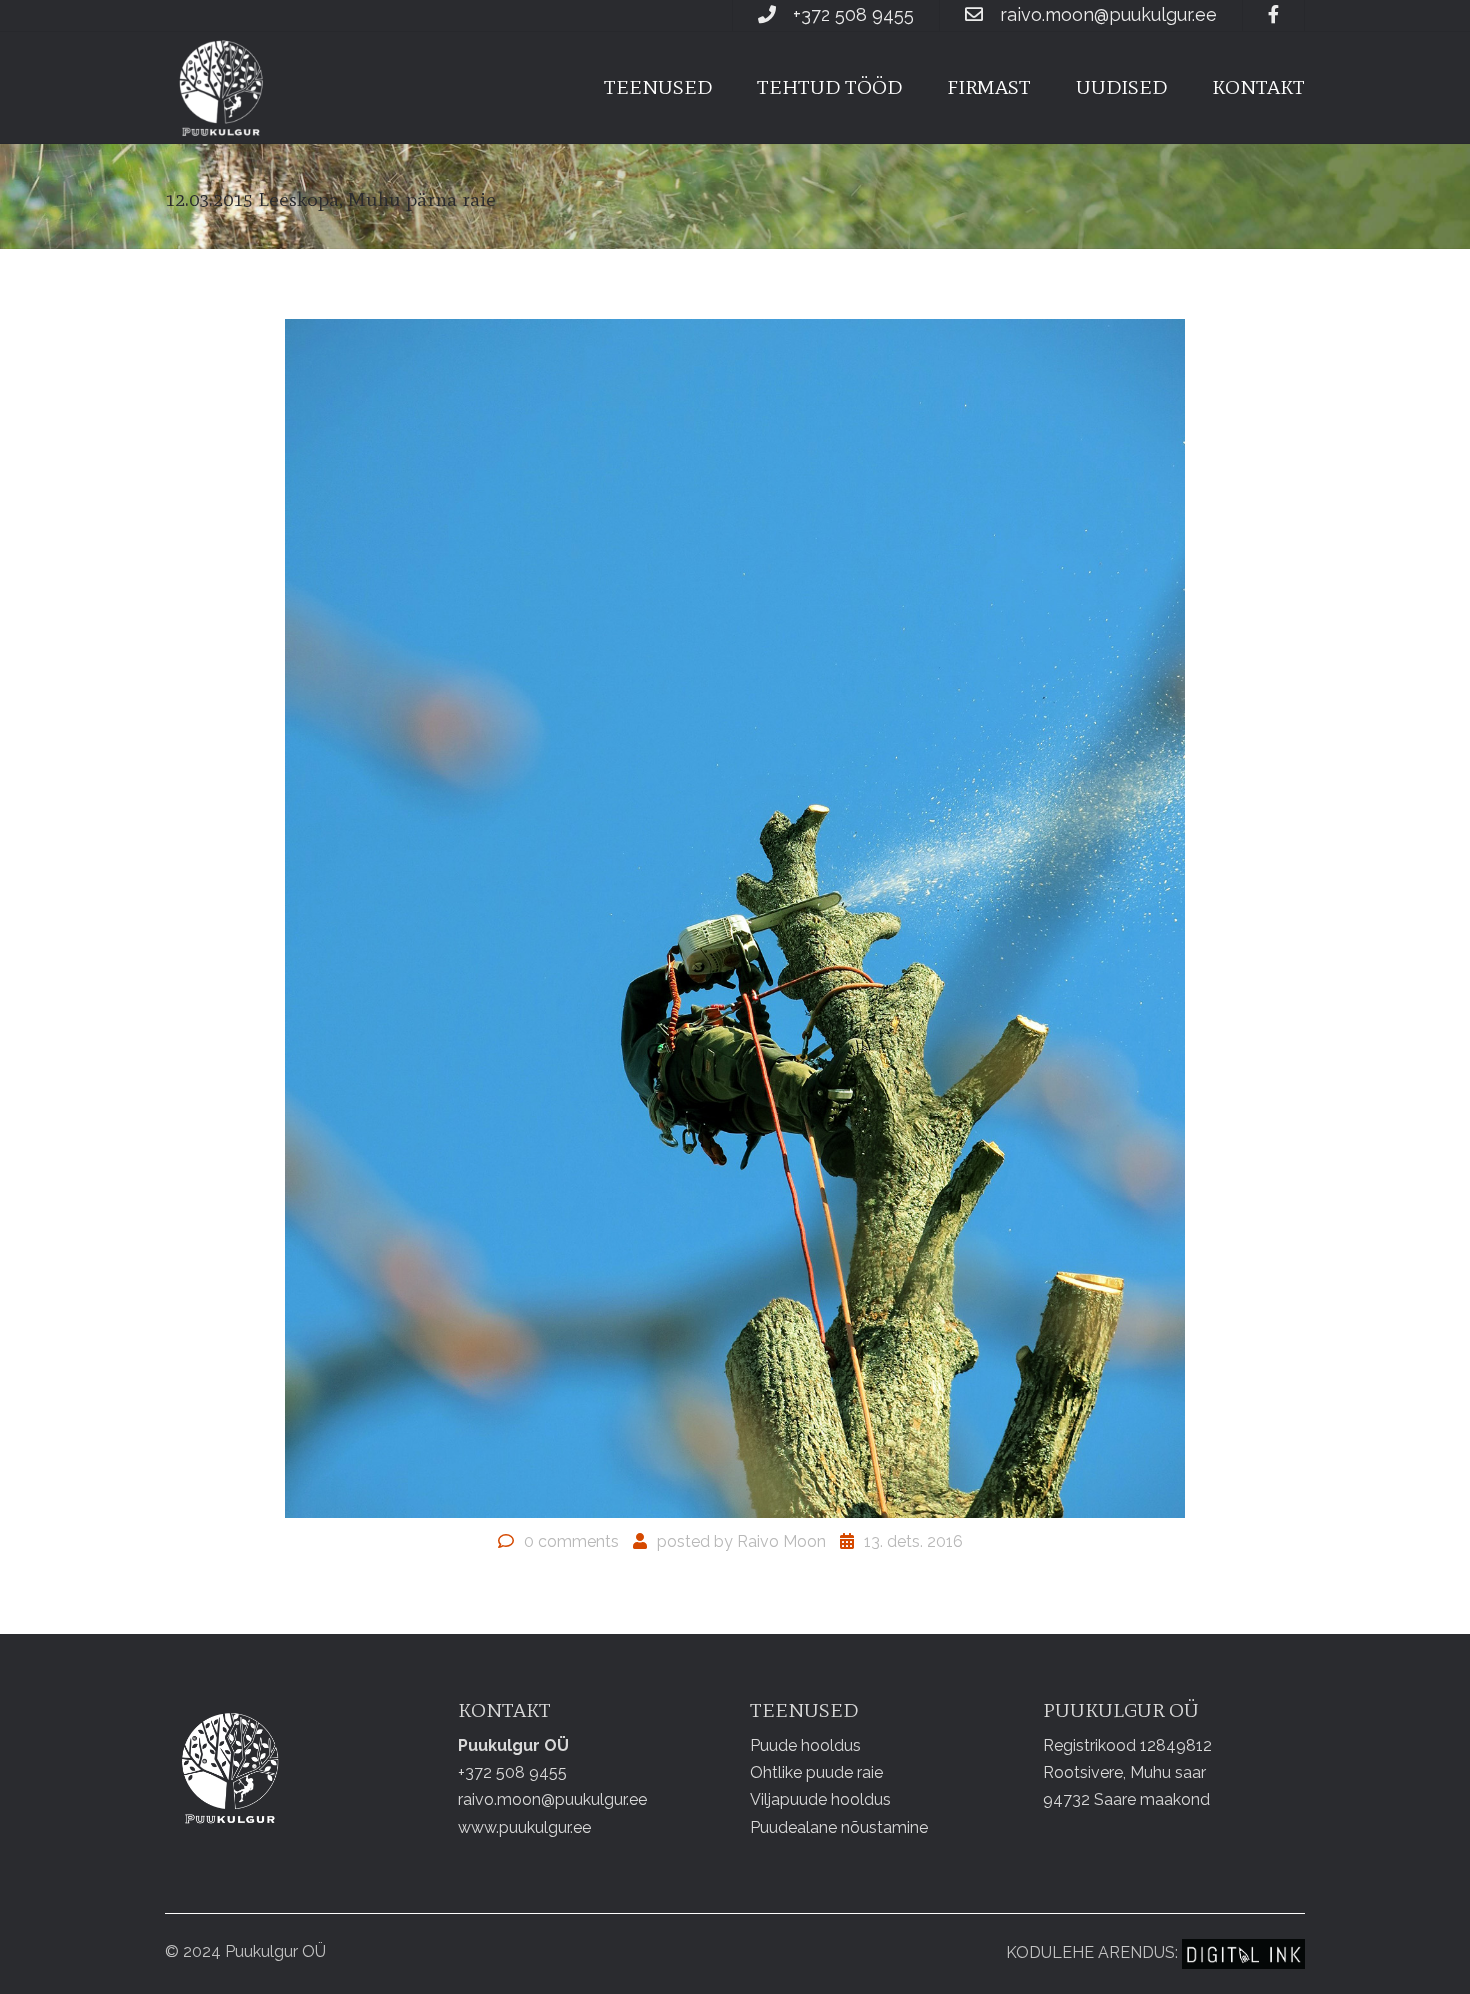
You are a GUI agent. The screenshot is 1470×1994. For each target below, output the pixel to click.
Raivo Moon (781, 1541)
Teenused (658, 87)
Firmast (989, 87)
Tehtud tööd (829, 87)
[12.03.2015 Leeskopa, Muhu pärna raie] (735, 917)
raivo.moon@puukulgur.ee (1108, 14)
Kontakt (1258, 87)
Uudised (1121, 87)
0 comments (571, 1541)
